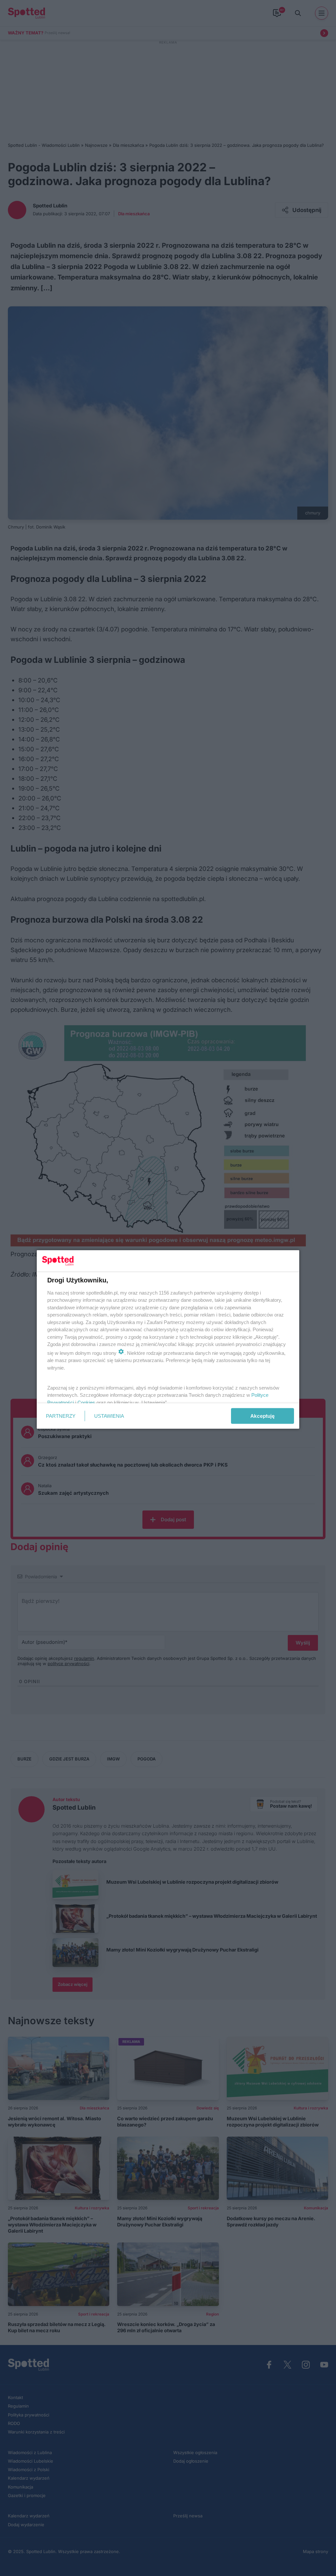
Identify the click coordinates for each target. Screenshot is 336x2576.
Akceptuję (262, 1416)
